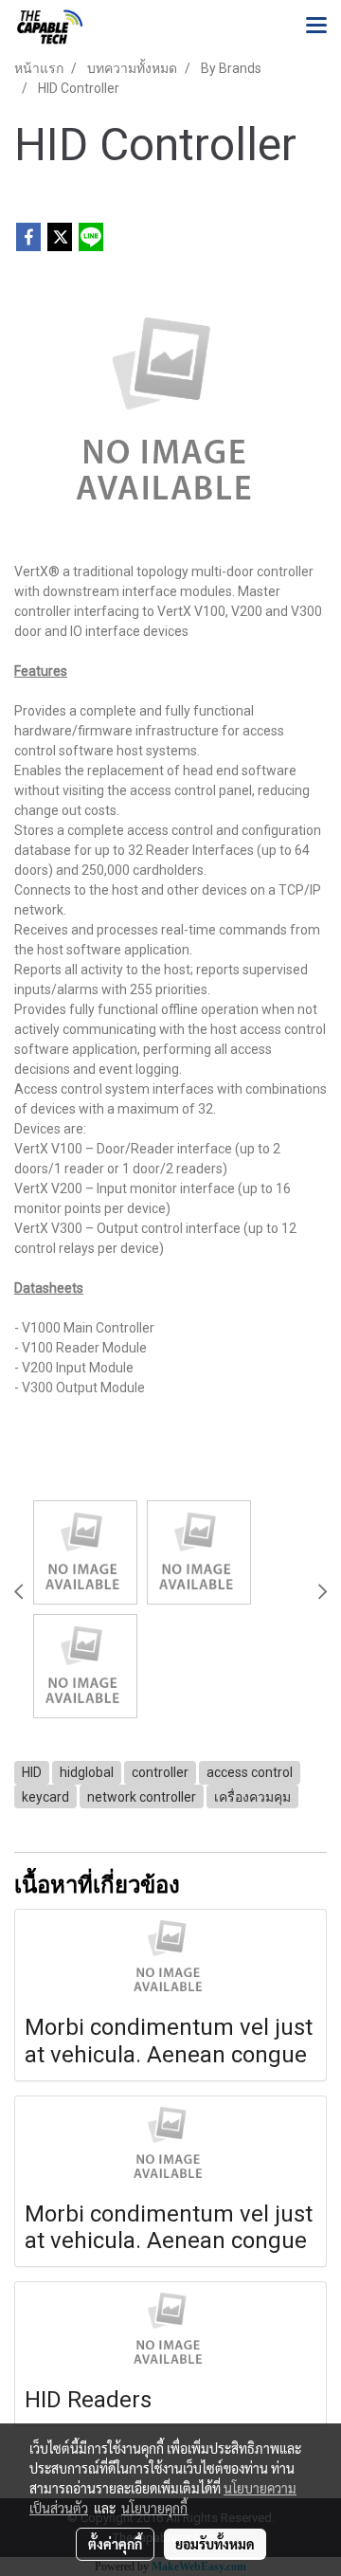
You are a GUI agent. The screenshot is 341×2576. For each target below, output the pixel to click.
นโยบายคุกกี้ (154, 2508)
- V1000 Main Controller (84, 1328)
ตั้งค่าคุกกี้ (115, 2544)
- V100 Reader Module (81, 1348)
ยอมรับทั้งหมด (215, 2544)
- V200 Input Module (74, 1368)
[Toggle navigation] (316, 27)
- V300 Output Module (80, 1388)
